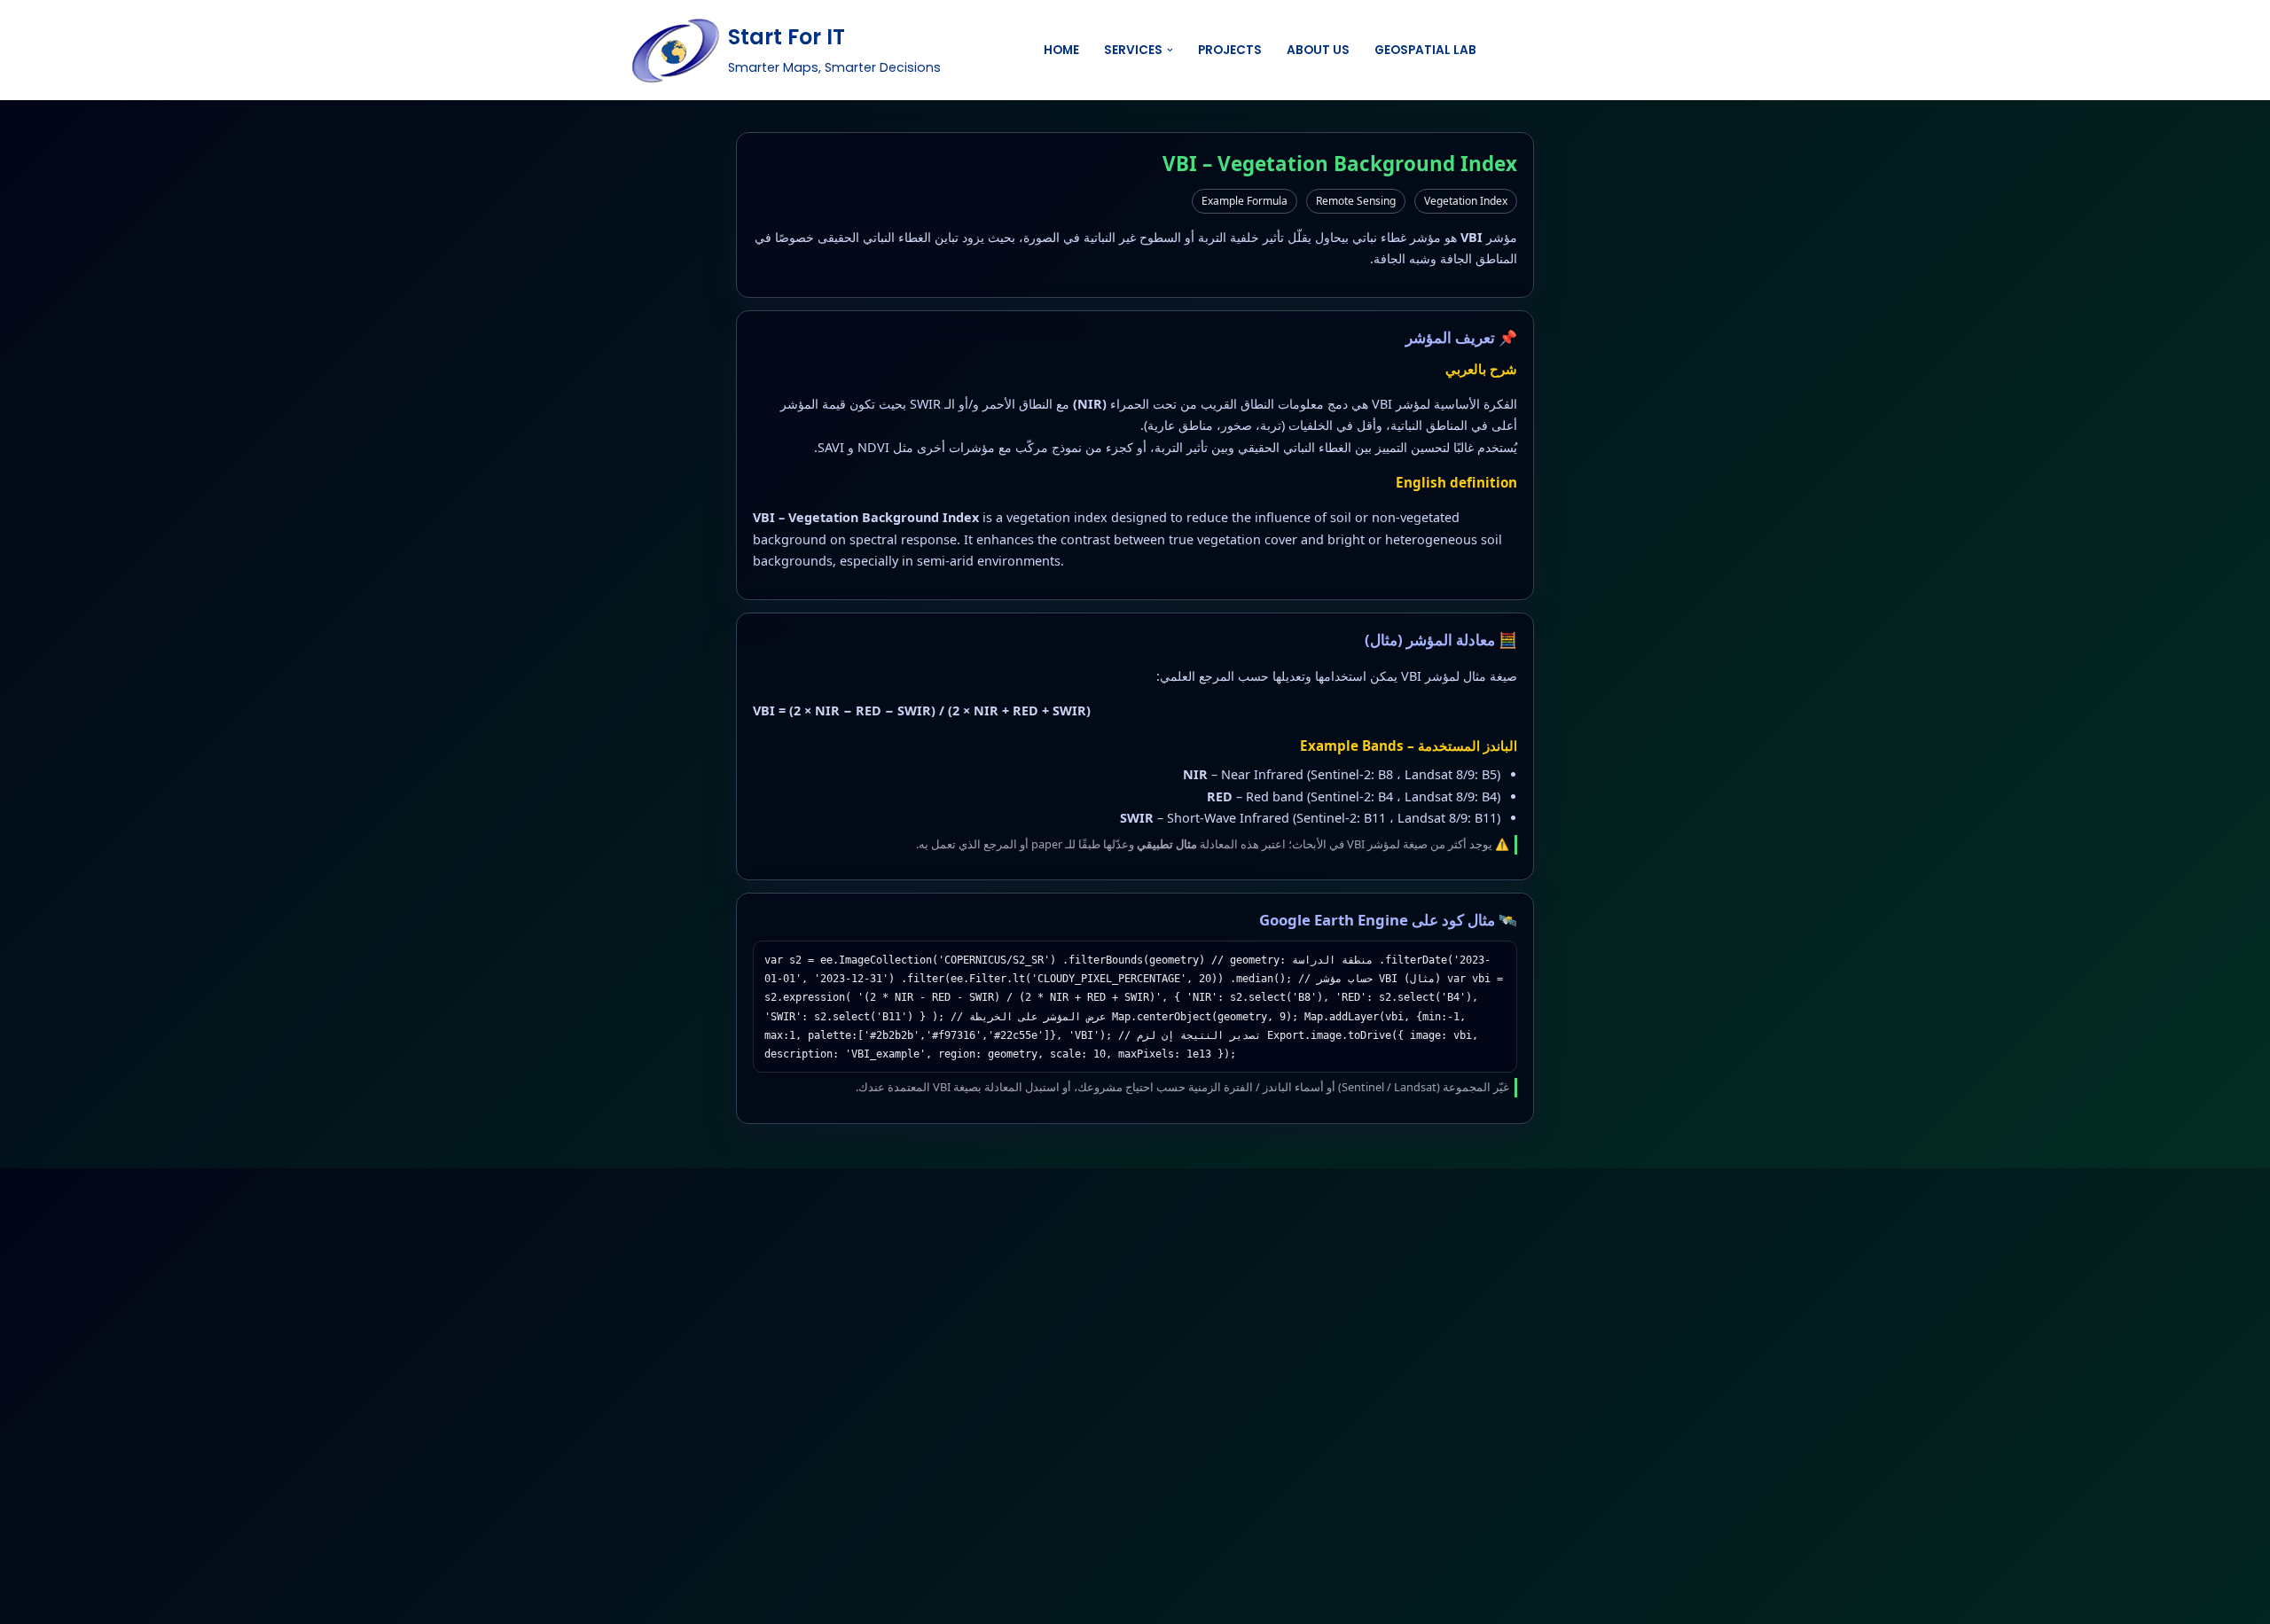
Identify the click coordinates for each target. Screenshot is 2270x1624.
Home (1061, 50)
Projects (1230, 50)
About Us (1318, 50)
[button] (1170, 50)
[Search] (1495, 50)
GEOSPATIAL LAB (1425, 50)
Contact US (1585, 50)
